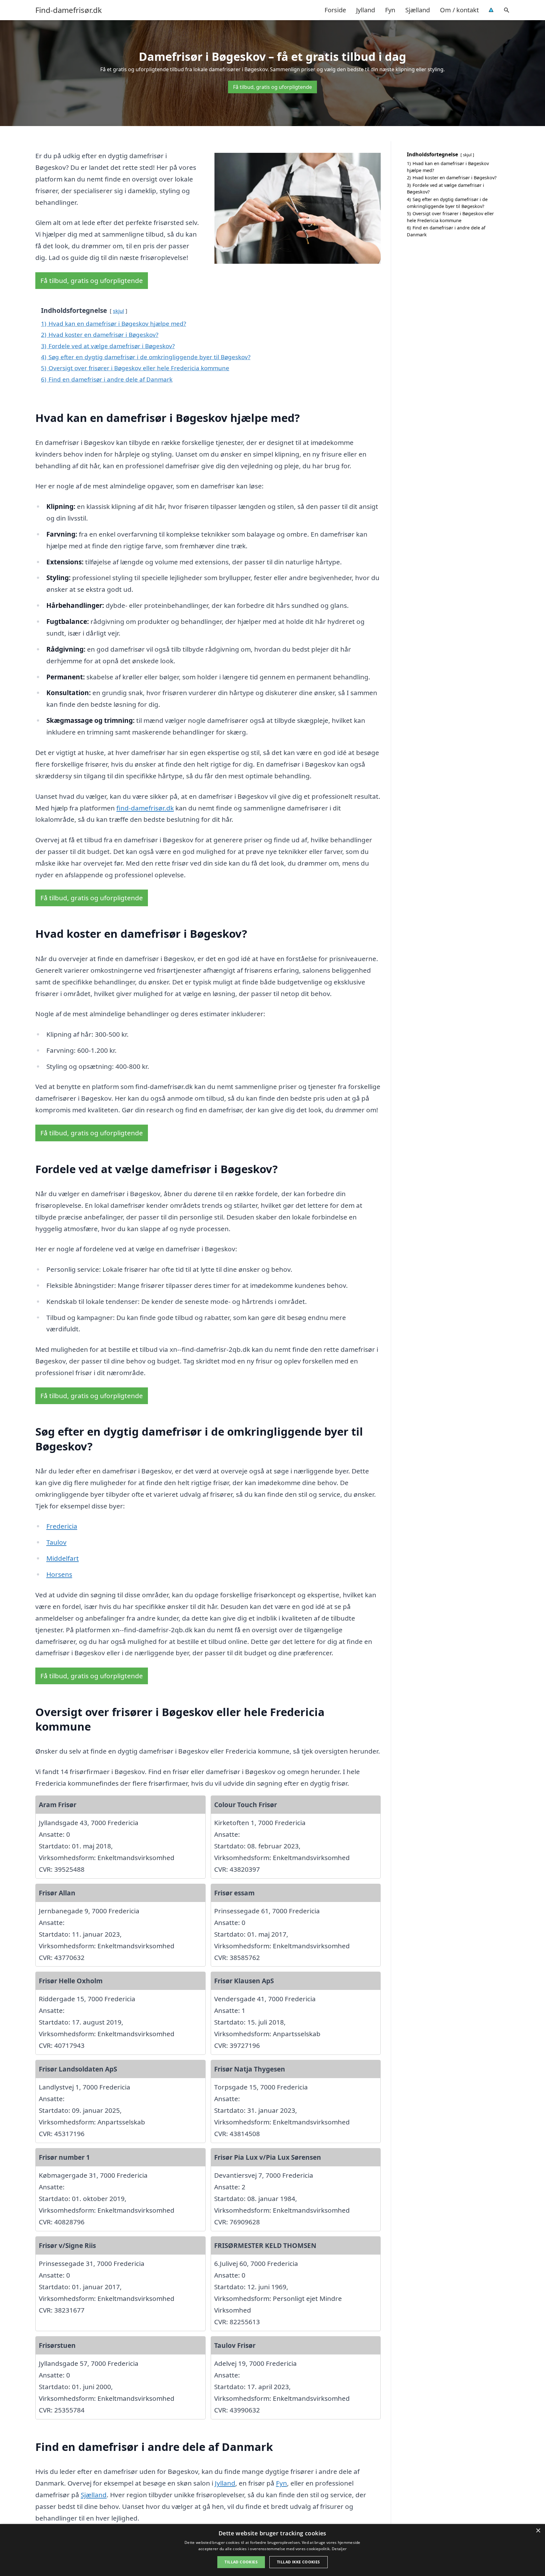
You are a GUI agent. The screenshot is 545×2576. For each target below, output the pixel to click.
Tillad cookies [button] (241, 2562)
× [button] (538, 2531)
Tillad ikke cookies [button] (299, 2562)
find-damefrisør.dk (145, 808)
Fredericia (62, 1526)
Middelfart (63, 1558)
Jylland (366, 10)
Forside (335, 10)
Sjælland (418, 10)
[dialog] (272, 2550)
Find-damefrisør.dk (69, 10)
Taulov (56, 1542)
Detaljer (339, 2549)
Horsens (59, 1574)
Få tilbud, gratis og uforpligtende (272, 87)
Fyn (390, 10)
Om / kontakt (459, 10)
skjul (118, 311)
